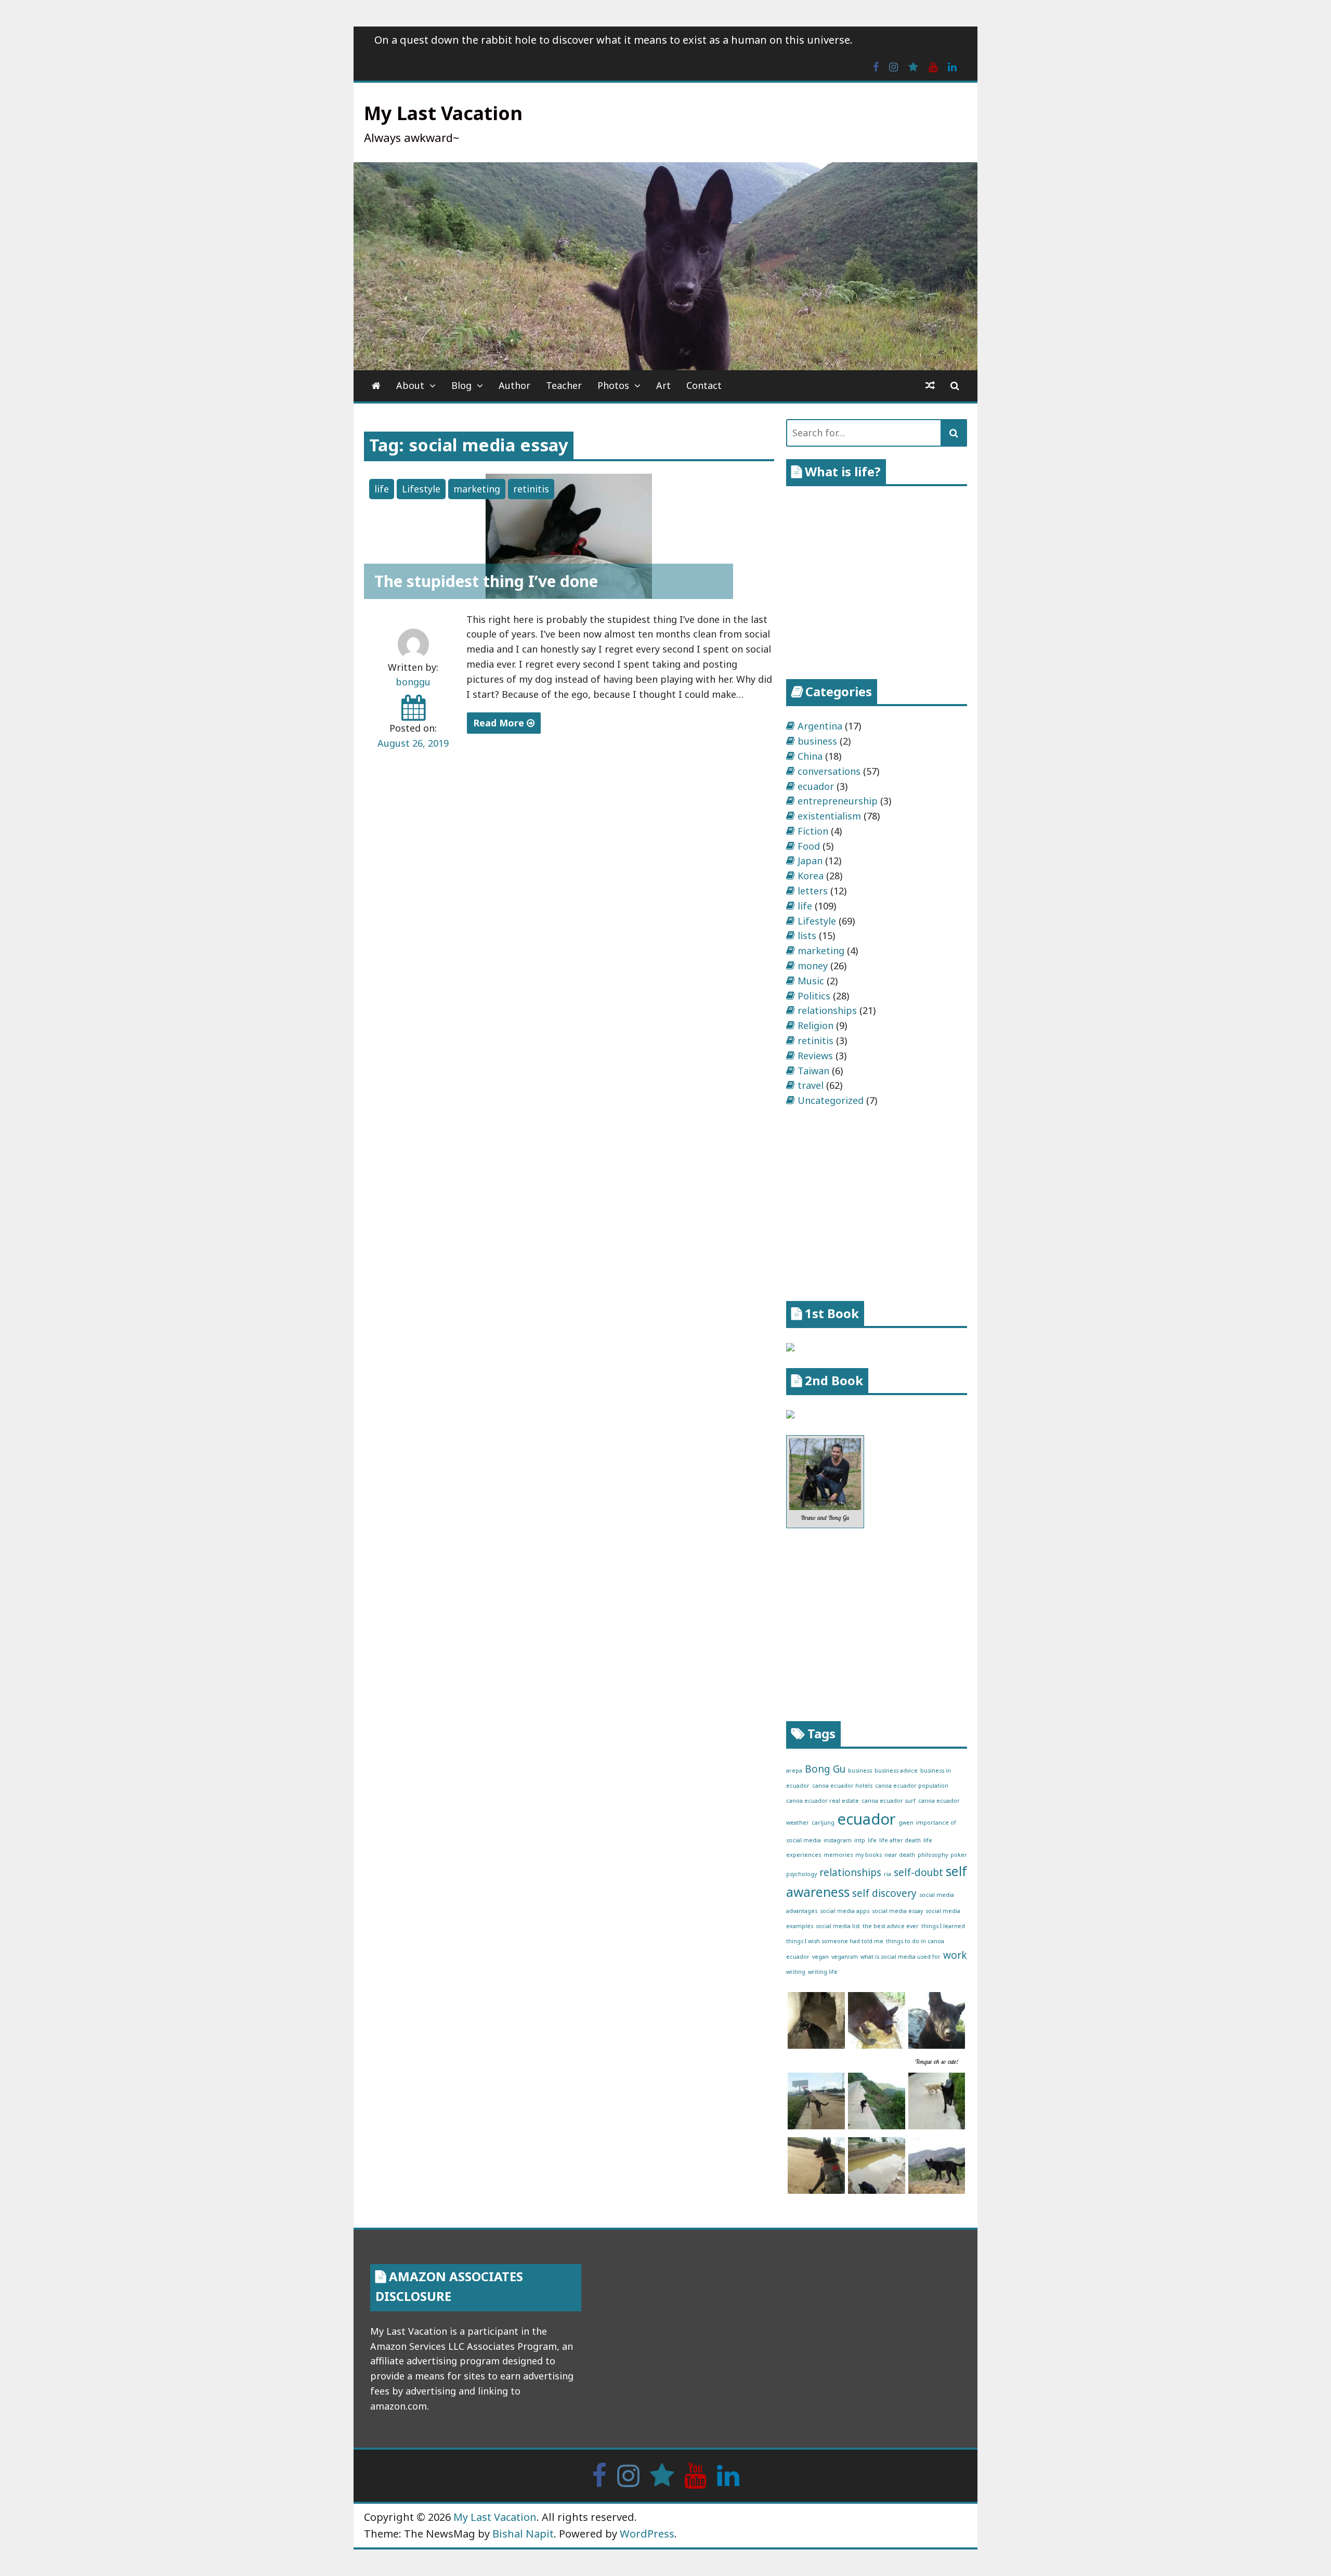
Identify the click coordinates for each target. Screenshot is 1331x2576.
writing (796, 1972)
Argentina (820, 726)
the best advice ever (891, 1926)
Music (811, 981)
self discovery (884, 1893)
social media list (838, 1926)
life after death (900, 1840)
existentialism (829, 816)
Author (514, 385)
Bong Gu (825, 1769)
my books (869, 1855)
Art (663, 385)
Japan (810, 861)
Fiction (813, 831)
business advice (896, 1771)
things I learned (943, 1926)
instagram (838, 1840)
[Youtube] (933, 66)
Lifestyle (421, 489)
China (810, 756)
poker (959, 1855)
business (817, 741)
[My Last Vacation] (376, 386)
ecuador (816, 786)
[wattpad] (913, 66)
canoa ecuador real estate (823, 1801)
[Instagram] (893, 66)
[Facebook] (876, 66)
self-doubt (918, 1872)
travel (811, 1085)
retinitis (531, 489)
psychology (801, 1874)
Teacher (564, 385)
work (955, 1955)
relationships (827, 1010)
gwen (906, 1823)
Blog (461, 385)
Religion (815, 1025)
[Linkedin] (952, 66)
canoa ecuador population (912, 1786)
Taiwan (813, 1071)
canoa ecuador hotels (842, 1786)
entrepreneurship (838, 801)
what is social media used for (901, 1957)
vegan (820, 1957)
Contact (704, 385)
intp (860, 1840)
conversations (829, 771)
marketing (477, 489)
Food (809, 846)
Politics (814, 996)
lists (807, 935)
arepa (794, 1771)
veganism (845, 1957)
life (382, 489)
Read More (500, 723)
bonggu (413, 682)
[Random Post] (930, 386)
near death (900, 1855)
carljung (823, 1823)
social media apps (845, 1911)
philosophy (933, 1855)
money (813, 966)
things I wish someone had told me (835, 1941)
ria (888, 1874)
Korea (811, 876)
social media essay (897, 1911)
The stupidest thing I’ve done (486, 581)
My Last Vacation (443, 113)
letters (813, 891)
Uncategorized (831, 1100)
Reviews (815, 1056)
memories (838, 1855)
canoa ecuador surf (889, 1801)
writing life (823, 1972)
